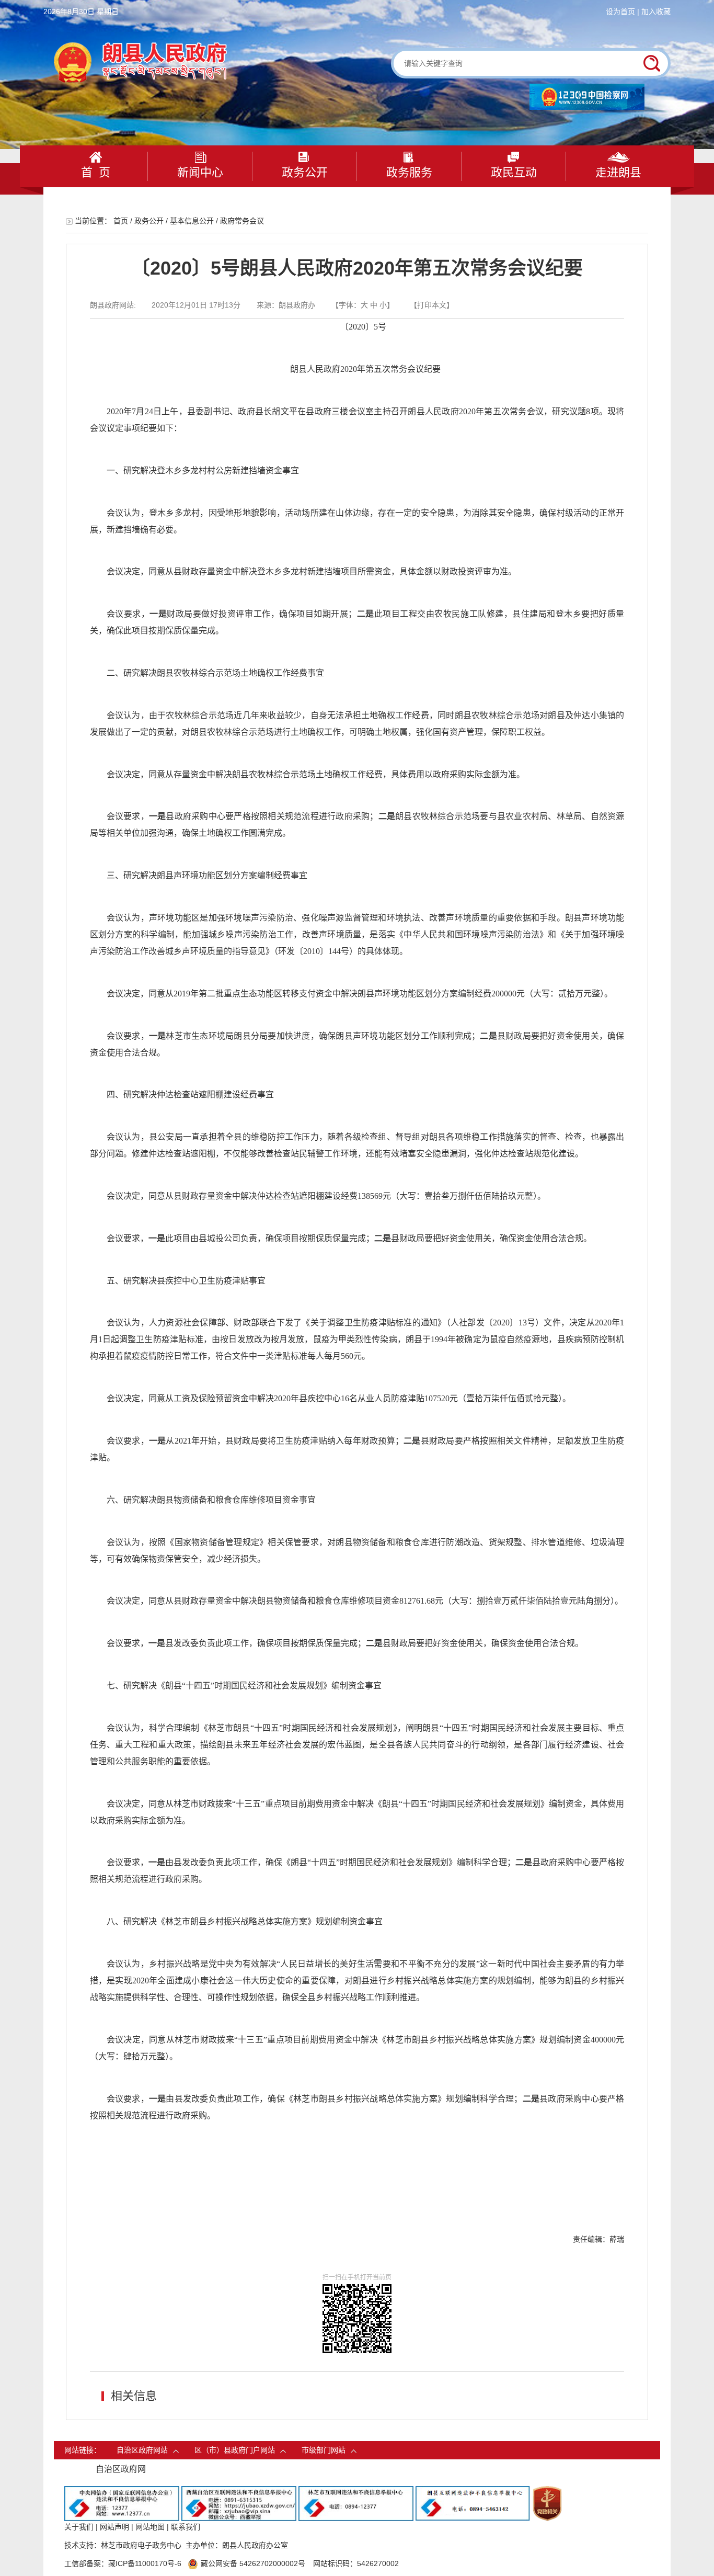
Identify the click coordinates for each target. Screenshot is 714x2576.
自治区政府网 (121, 2469)
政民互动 (514, 172)
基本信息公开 (192, 221)
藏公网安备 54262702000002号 (253, 2563)
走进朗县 (618, 172)
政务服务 (409, 172)
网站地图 (150, 2527)
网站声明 (114, 2527)
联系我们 (186, 2527)
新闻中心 (200, 172)
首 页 (96, 172)
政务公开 (305, 172)
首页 (121, 221)
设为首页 (620, 12)
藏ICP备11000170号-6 (145, 2563)
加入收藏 (656, 12)
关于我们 (79, 2527)
